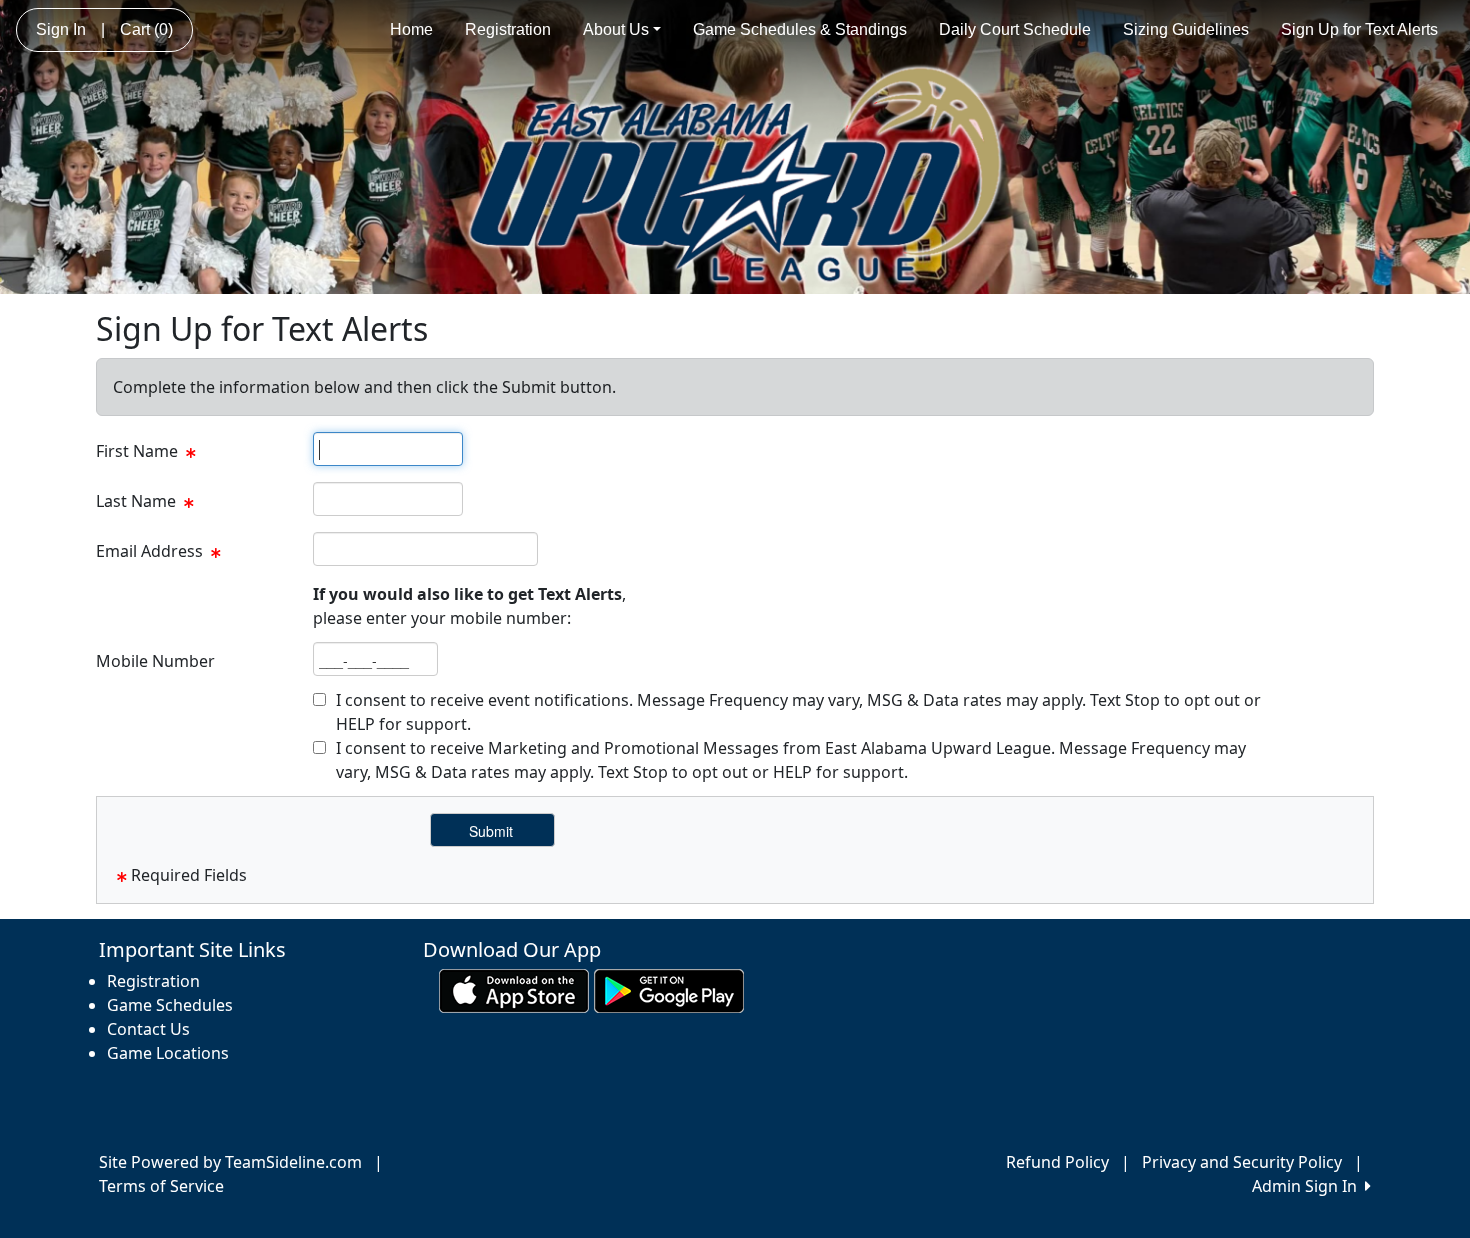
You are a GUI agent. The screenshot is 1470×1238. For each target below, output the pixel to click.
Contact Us (148, 1029)
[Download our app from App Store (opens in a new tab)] (514, 990)
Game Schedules (170, 1005)
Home (411, 29)
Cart (146, 29)
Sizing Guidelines (1186, 29)
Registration (508, 29)
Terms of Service (161, 1186)
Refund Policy (1057, 1162)
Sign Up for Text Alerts (1359, 29)
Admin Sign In (1308, 1186)
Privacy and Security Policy (1242, 1162)
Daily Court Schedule (1015, 29)
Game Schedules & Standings (800, 29)
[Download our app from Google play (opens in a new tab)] (669, 990)
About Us (616, 29)
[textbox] (388, 449)
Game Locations (168, 1053)
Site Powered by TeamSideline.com (230, 1162)
